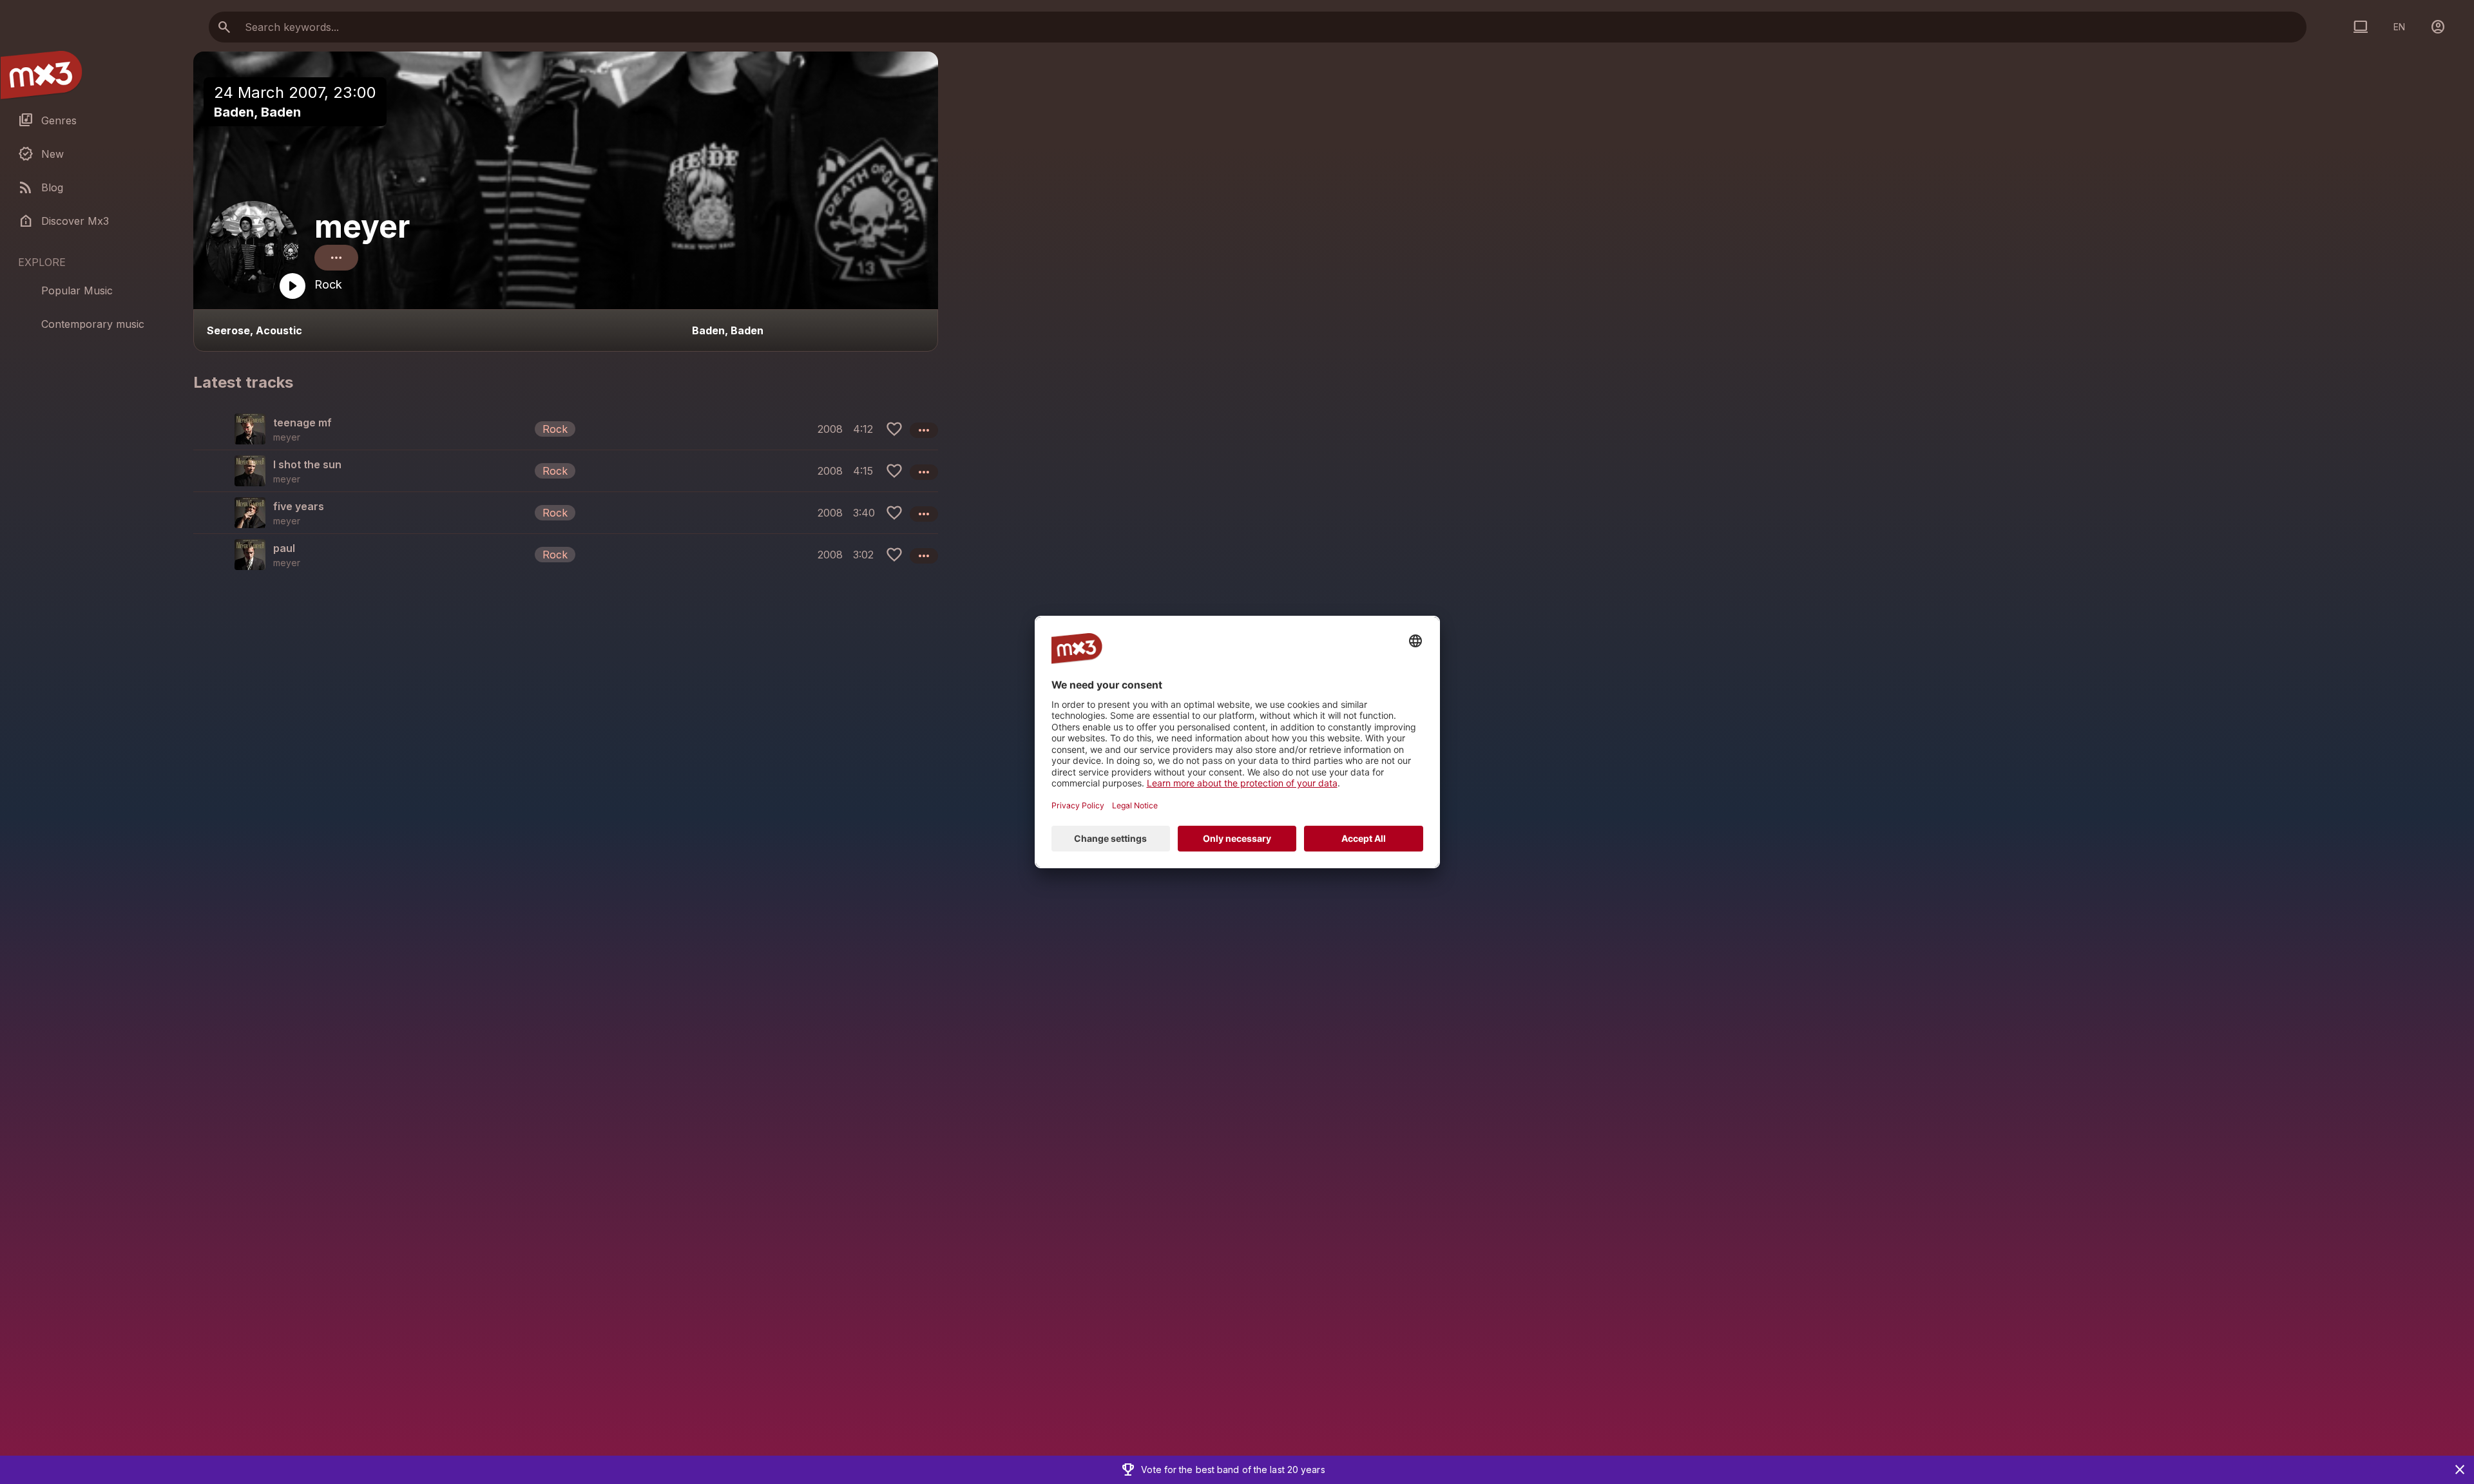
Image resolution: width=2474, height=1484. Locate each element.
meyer (362, 226)
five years (299, 506)
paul (284, 548)
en (2399, 27)
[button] (566, 429)
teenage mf (302, 423)
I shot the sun (307, 464)
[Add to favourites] (894, 429)
